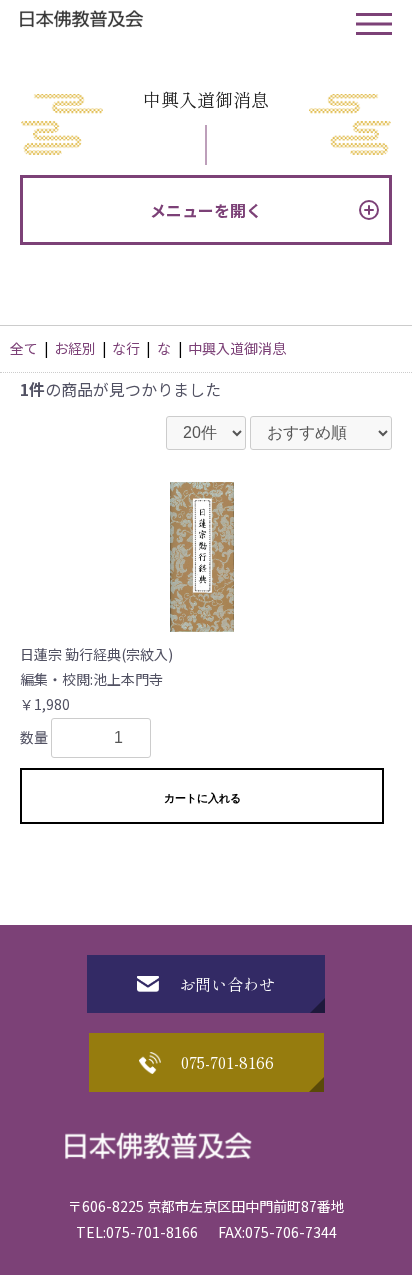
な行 (126, 348)
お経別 (75, 348)
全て (24, 348)
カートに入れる (202, 798)
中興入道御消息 (237, 348)
